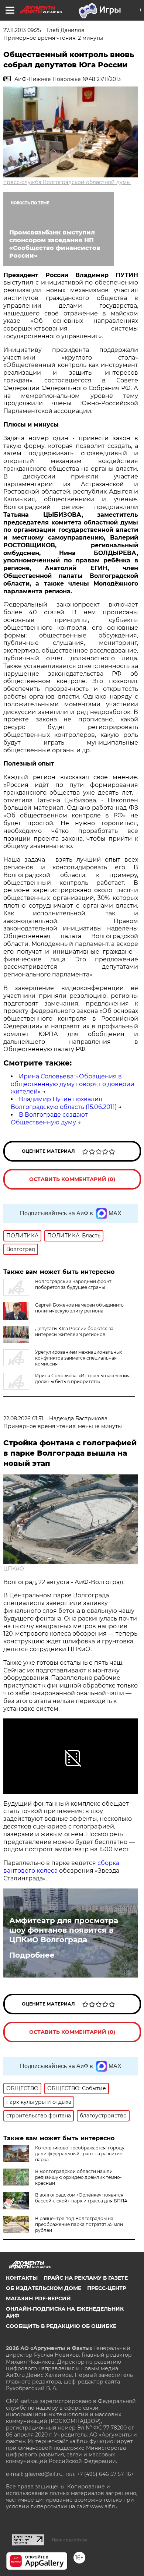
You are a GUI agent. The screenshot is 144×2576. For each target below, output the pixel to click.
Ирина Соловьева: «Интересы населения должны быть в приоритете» (82, 1379)
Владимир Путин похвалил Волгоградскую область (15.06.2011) (64, 1103)
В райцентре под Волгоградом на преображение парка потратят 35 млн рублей (79, 2224)
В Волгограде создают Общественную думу (49, 1119)
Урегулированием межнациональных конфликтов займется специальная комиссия (78, 1358)
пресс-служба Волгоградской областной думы (67, 182)
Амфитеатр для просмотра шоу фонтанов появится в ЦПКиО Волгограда (64, 1930)
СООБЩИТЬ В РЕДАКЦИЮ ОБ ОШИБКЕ (61, 2326)
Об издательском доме (44, 2288)
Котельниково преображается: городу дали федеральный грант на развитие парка (80, 2154)
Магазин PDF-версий (38, 2298)
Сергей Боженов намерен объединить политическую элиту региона (79, 1308)
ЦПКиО (14, 1569)
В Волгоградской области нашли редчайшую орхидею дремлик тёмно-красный (78, 2177)
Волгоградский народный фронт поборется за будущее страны (73, 1284)
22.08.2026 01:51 (23, 1418)
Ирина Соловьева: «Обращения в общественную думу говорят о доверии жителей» (73, 1084)
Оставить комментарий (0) (72, 1179)
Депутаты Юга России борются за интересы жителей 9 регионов (74, 1331)
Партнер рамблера (70, 2540)
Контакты (22, 2278)
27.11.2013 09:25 (22, 30)
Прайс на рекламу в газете (86, 2278)
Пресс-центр (107, 2288)
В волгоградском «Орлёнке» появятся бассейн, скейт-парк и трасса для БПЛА (81, 2198)
